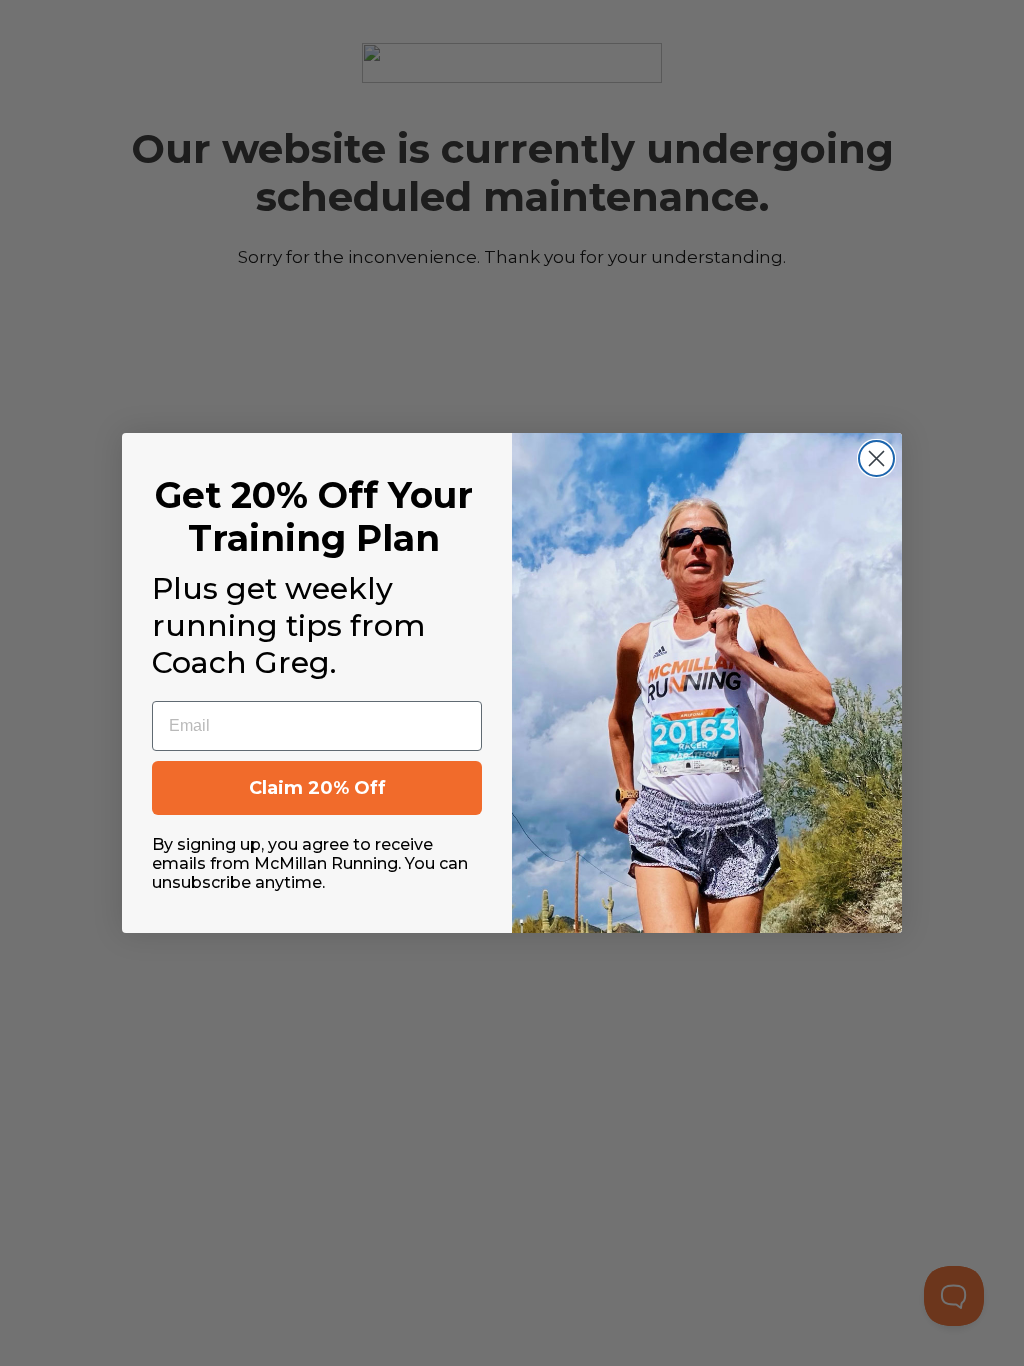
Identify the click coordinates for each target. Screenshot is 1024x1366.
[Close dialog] (876, 458)
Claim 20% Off (317, 788)
